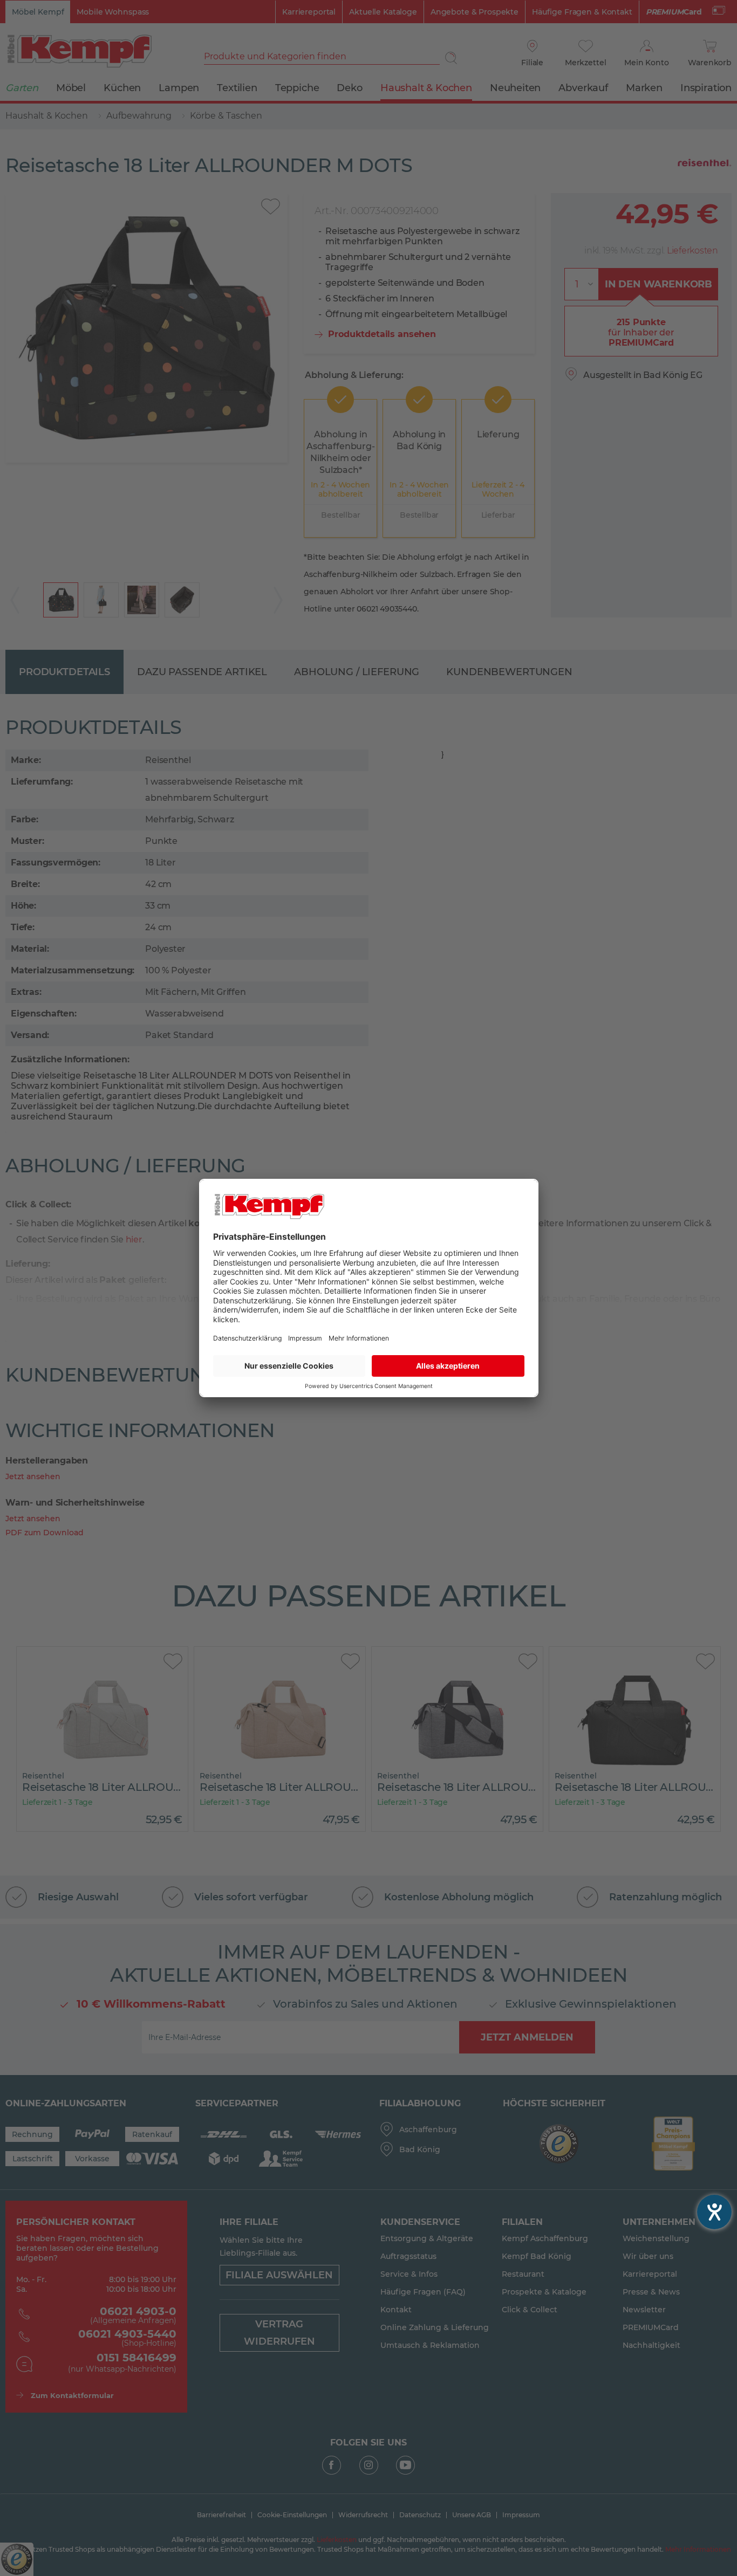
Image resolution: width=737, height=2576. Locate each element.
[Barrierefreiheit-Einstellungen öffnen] (714, 2212)
